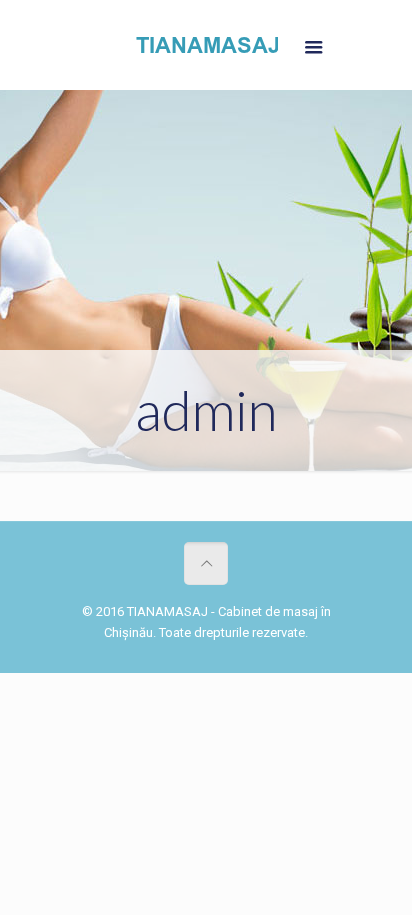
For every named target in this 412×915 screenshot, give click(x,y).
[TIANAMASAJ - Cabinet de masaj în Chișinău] (206, 50)
